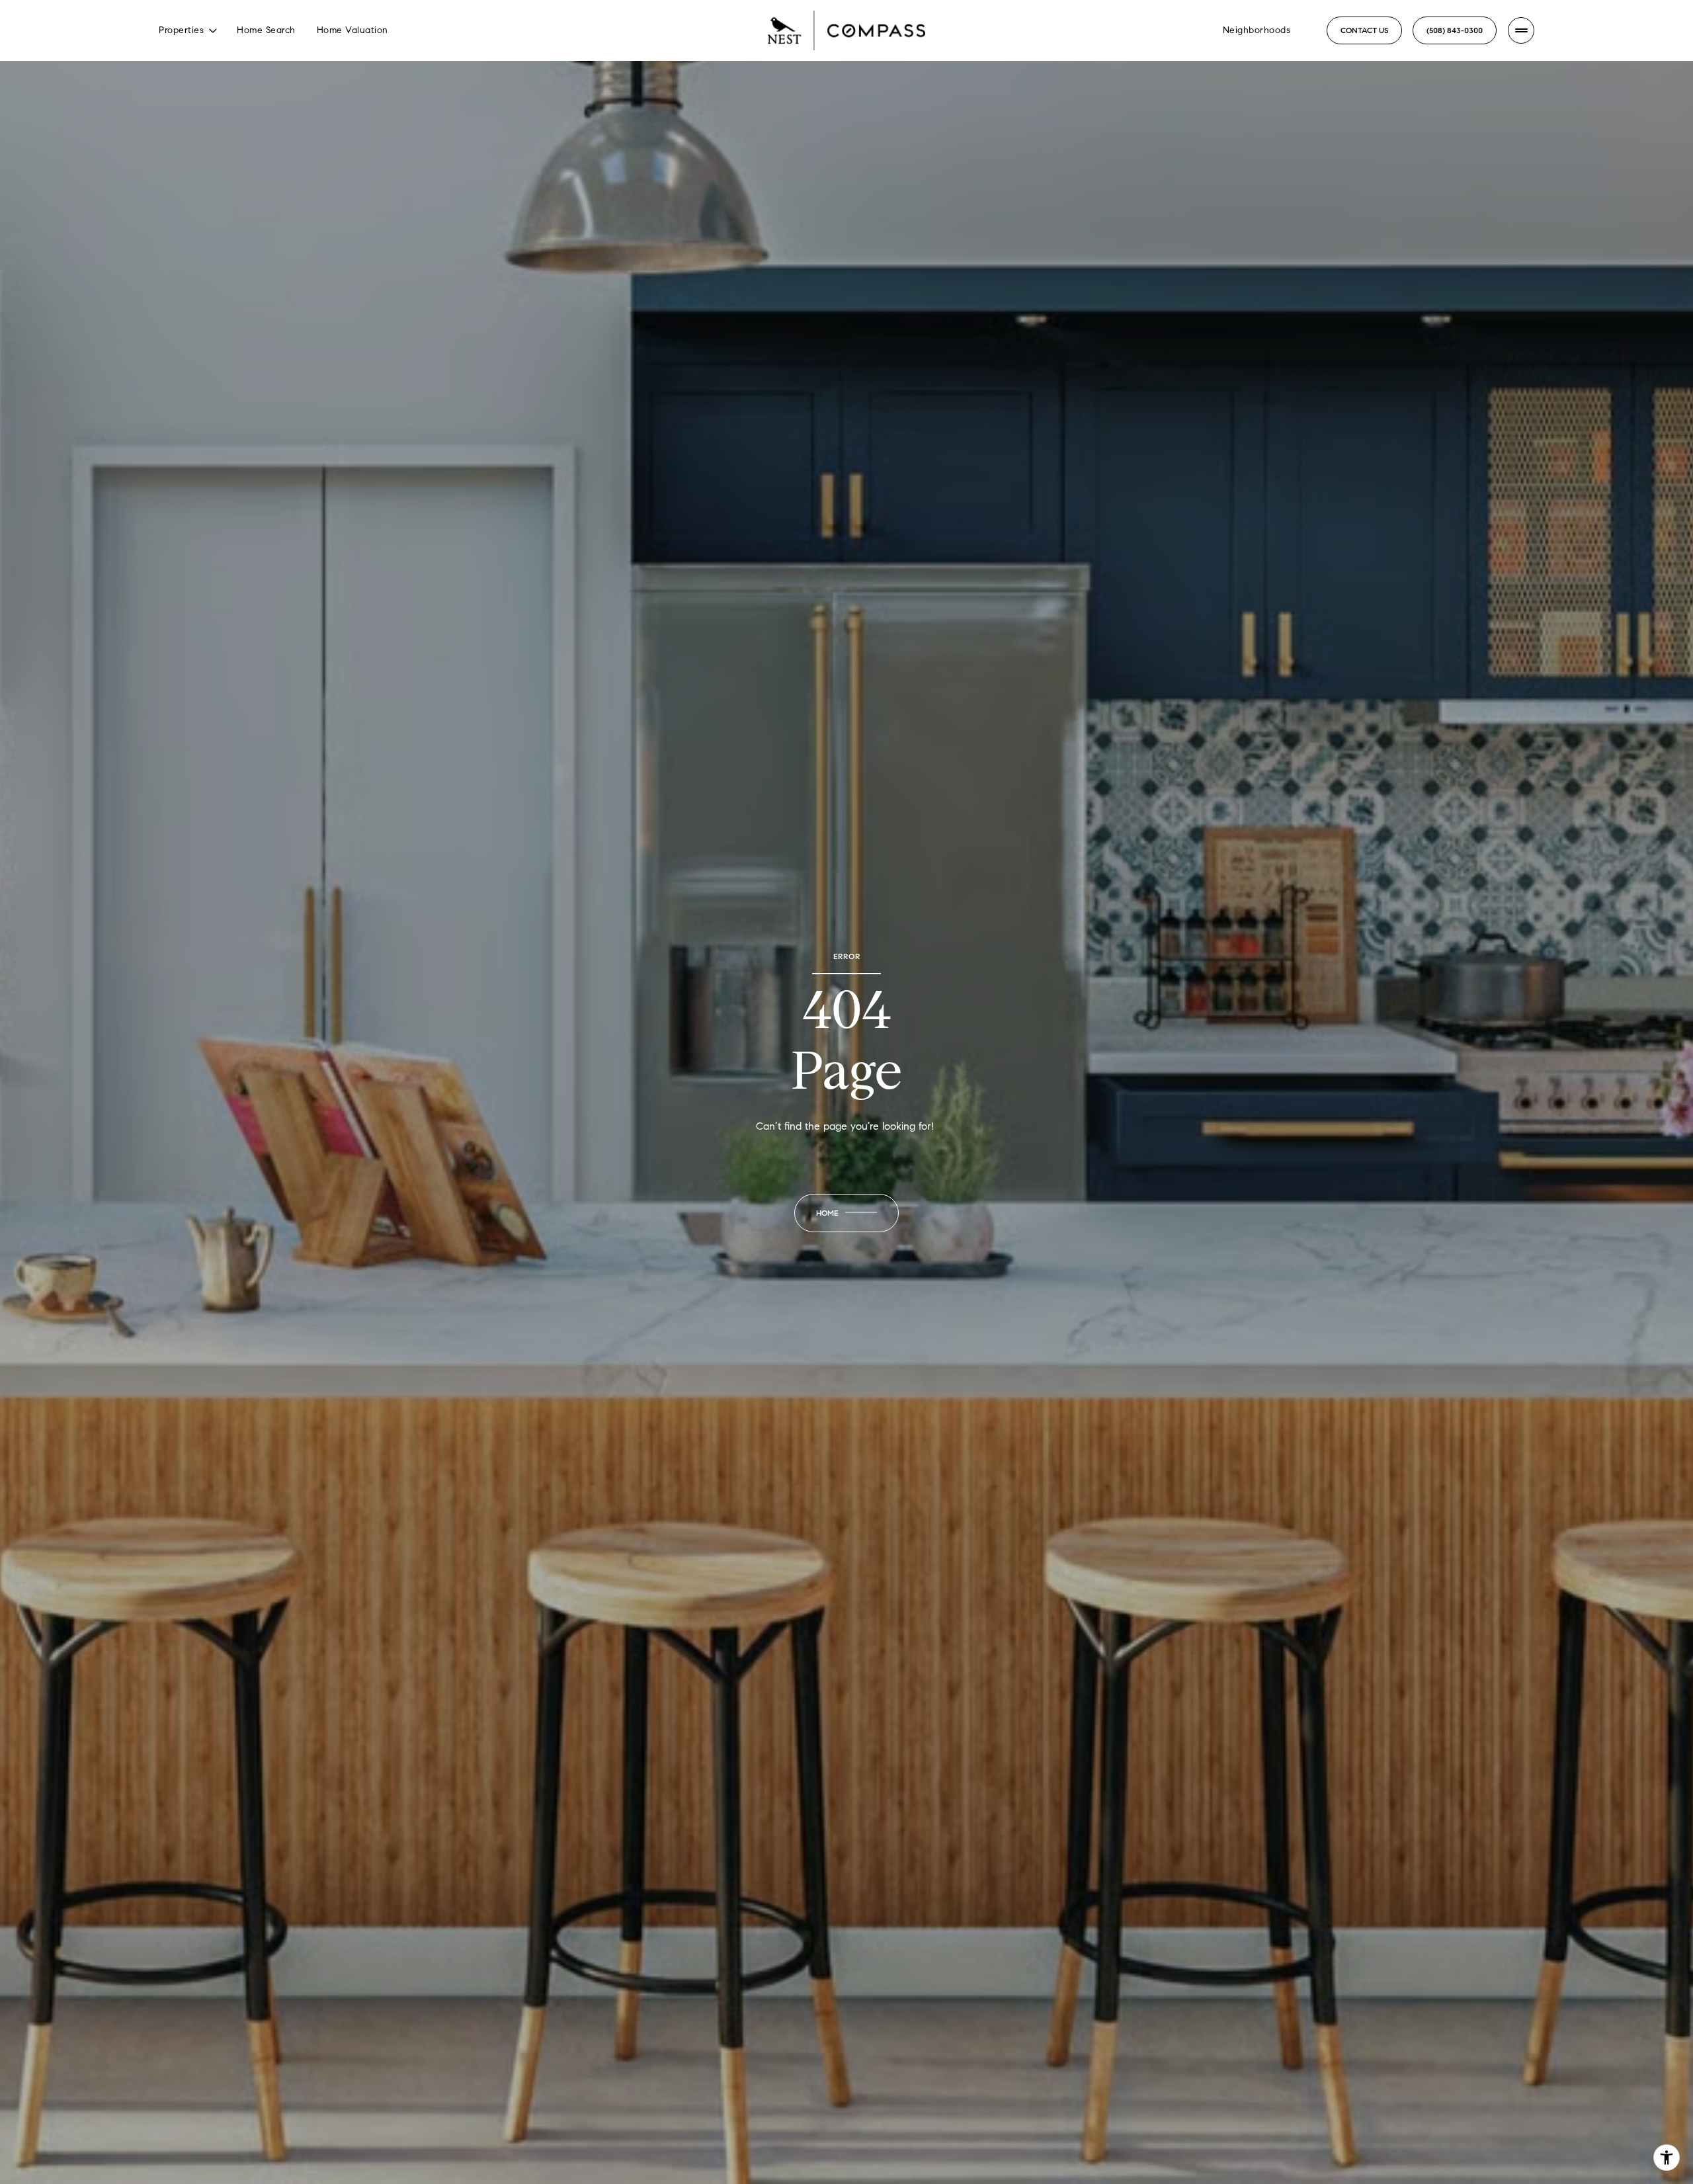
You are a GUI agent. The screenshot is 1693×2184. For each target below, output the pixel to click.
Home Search (266, 30)
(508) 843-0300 (1455, 30)
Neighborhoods (1257, 30)
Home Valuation (352, 30)
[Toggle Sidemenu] (1521, 30)
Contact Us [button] (1364, 30)
